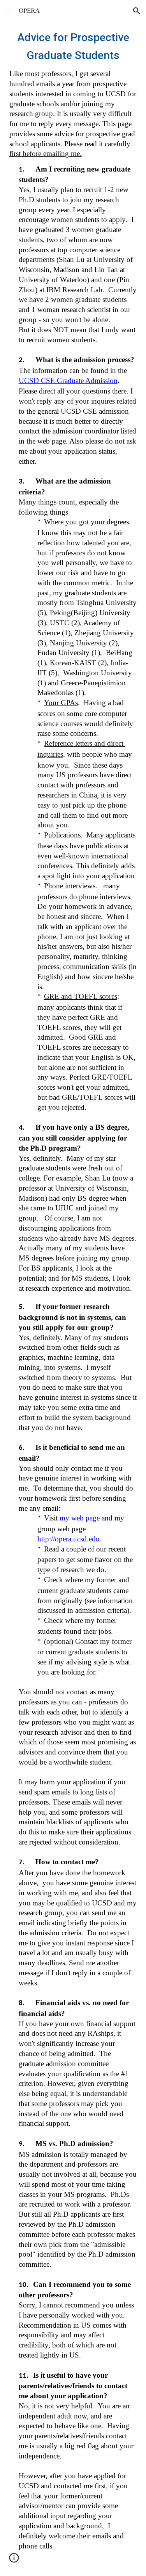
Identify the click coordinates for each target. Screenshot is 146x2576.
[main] (73, 1299)
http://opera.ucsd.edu (69, 1539)
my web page (80, 1518)
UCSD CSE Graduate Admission (68, 381)
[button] (9, 11)
